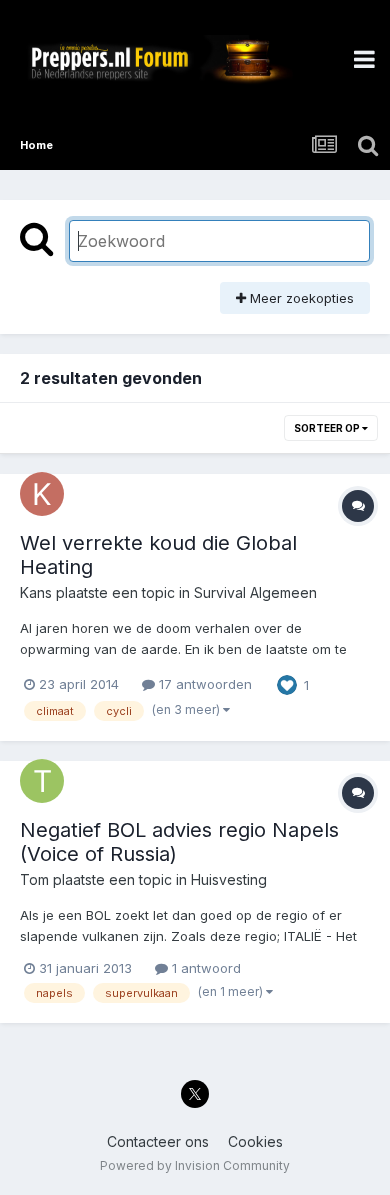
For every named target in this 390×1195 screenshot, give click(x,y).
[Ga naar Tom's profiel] (42, 781)
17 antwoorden (203, 684)
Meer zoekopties (300, 298)
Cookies (255, 1141)
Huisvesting (229, 879)
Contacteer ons (158, 1141)
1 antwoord (204, 968)
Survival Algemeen (255, 592)
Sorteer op (328, 428)
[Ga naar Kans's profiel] (42, 494)
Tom (34, 879)
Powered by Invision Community (195, 1165)
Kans (36, 592)
